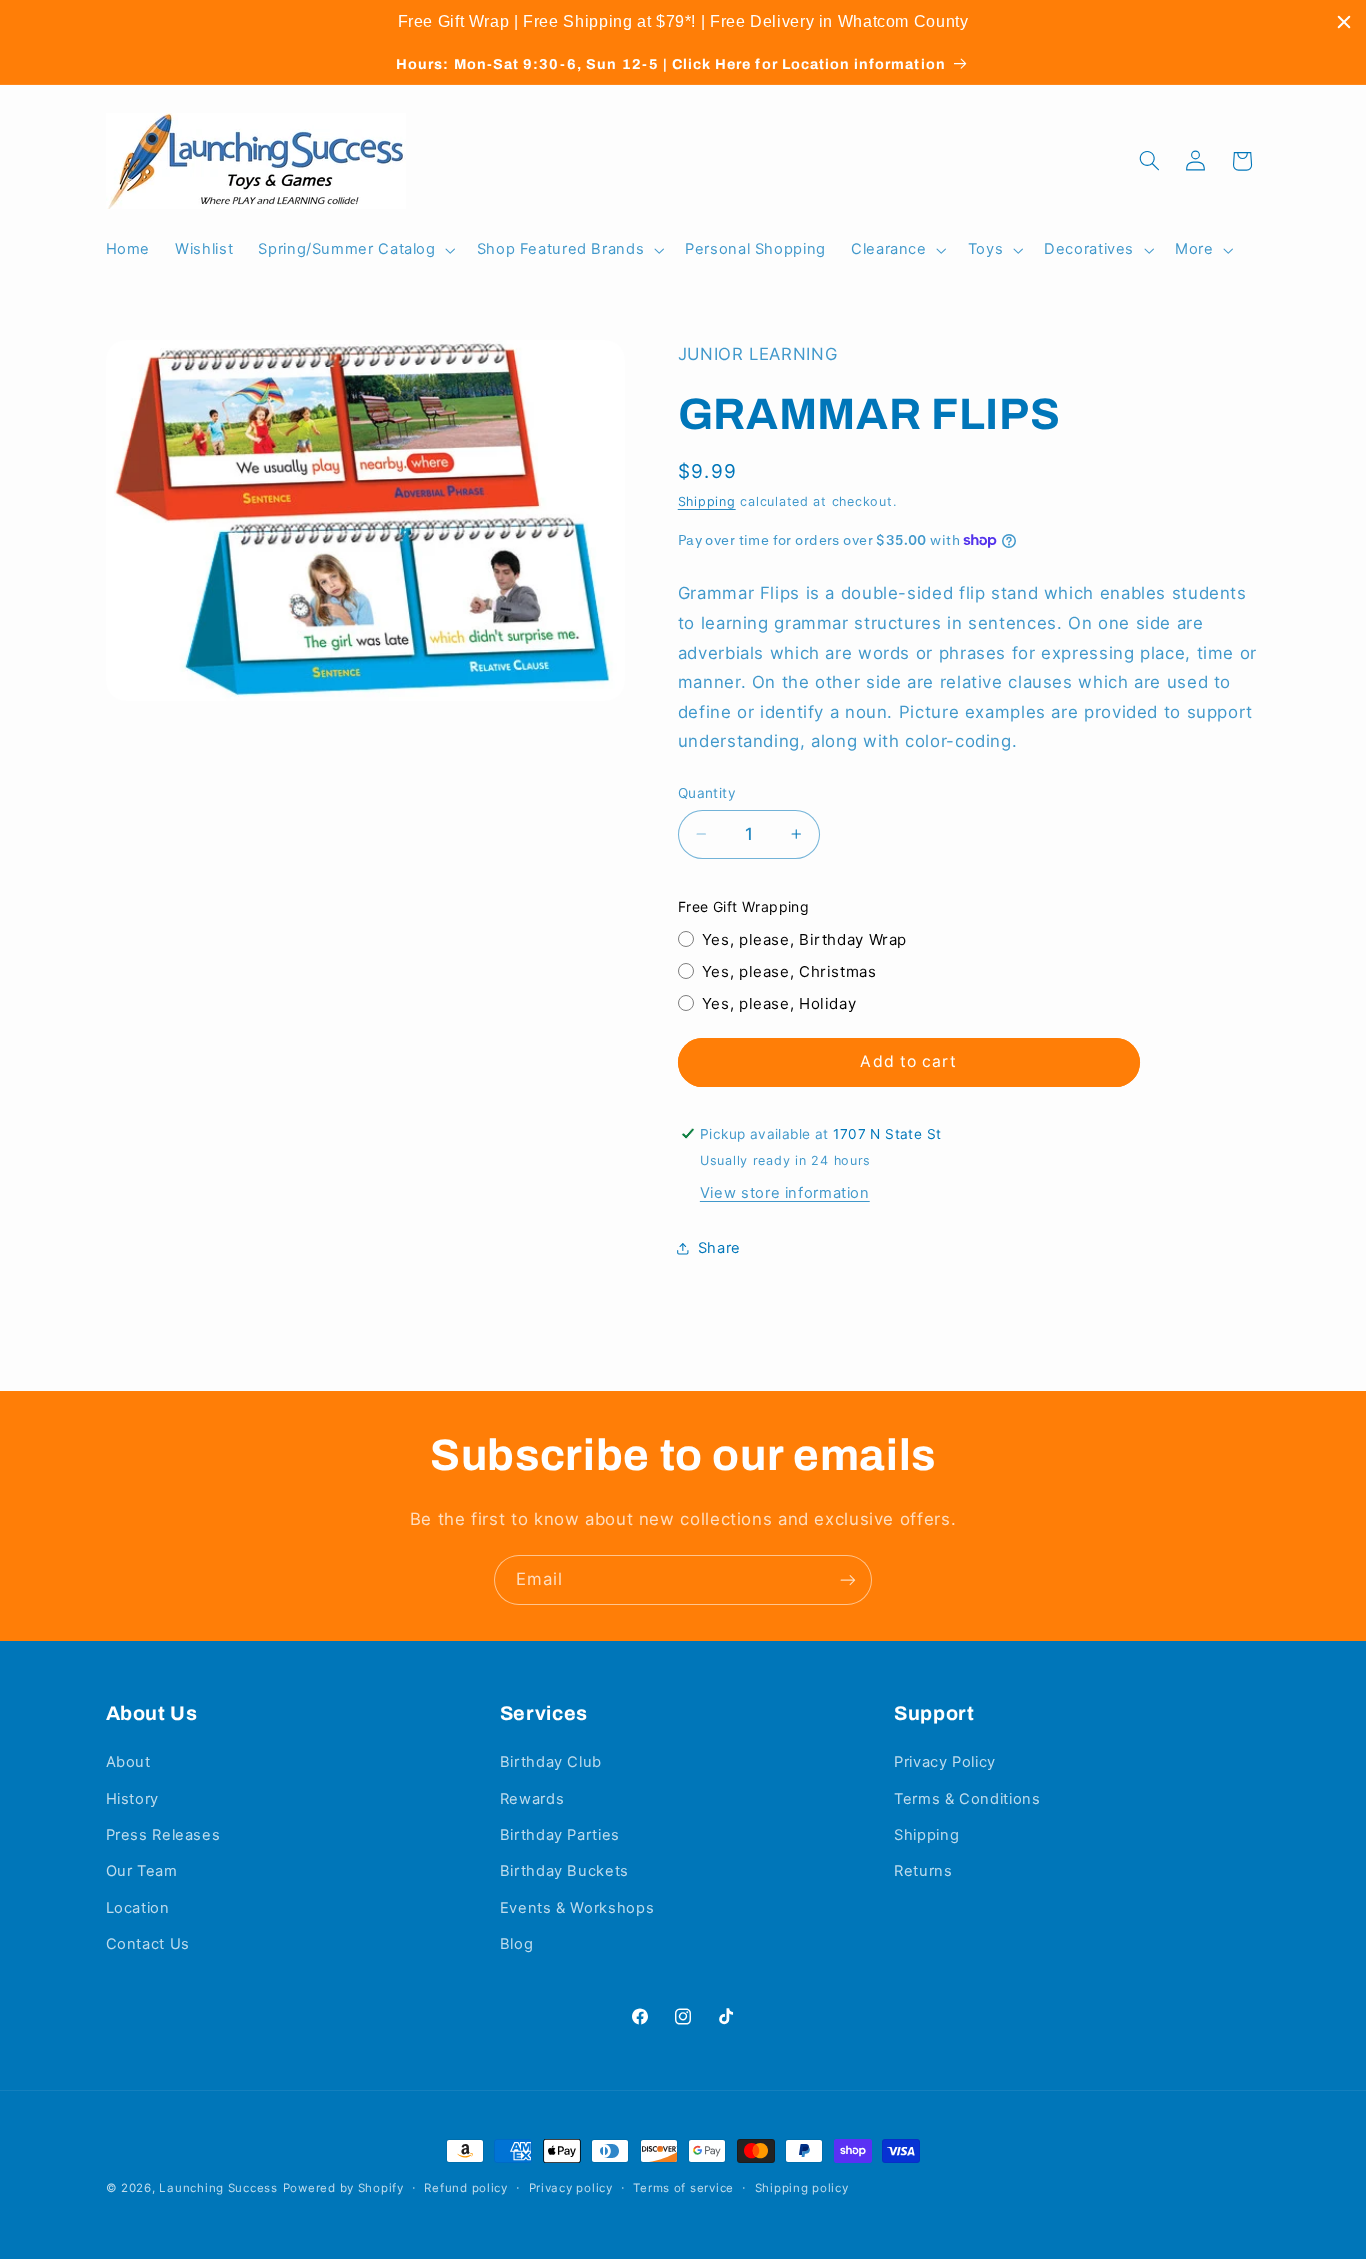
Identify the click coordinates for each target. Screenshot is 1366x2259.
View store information (785, 1192)
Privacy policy (571, 2188)
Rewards (532, 1799)
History (132, 1799)
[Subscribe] (848, 1579)
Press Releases (163, 1835)
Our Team (142, 1871)
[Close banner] (1344, 22)
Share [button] (719, 1247)
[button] (355, 250)
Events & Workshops (577, 1908)
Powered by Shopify (343, 2188)
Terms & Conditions (967, 1799)
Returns (923, 1871)
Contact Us (148, 1944)
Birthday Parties (560, 1835)
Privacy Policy (945, 1762)
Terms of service (683, 2188)
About (128, 1762)
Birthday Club (551, 1762)
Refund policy (466, 2188)
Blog (517, 1944)
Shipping (707, 501)
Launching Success (218, 2188)
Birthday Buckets (564, 1871)
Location (138, 1908)
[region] (683, 22)
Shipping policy (802, 2188)
